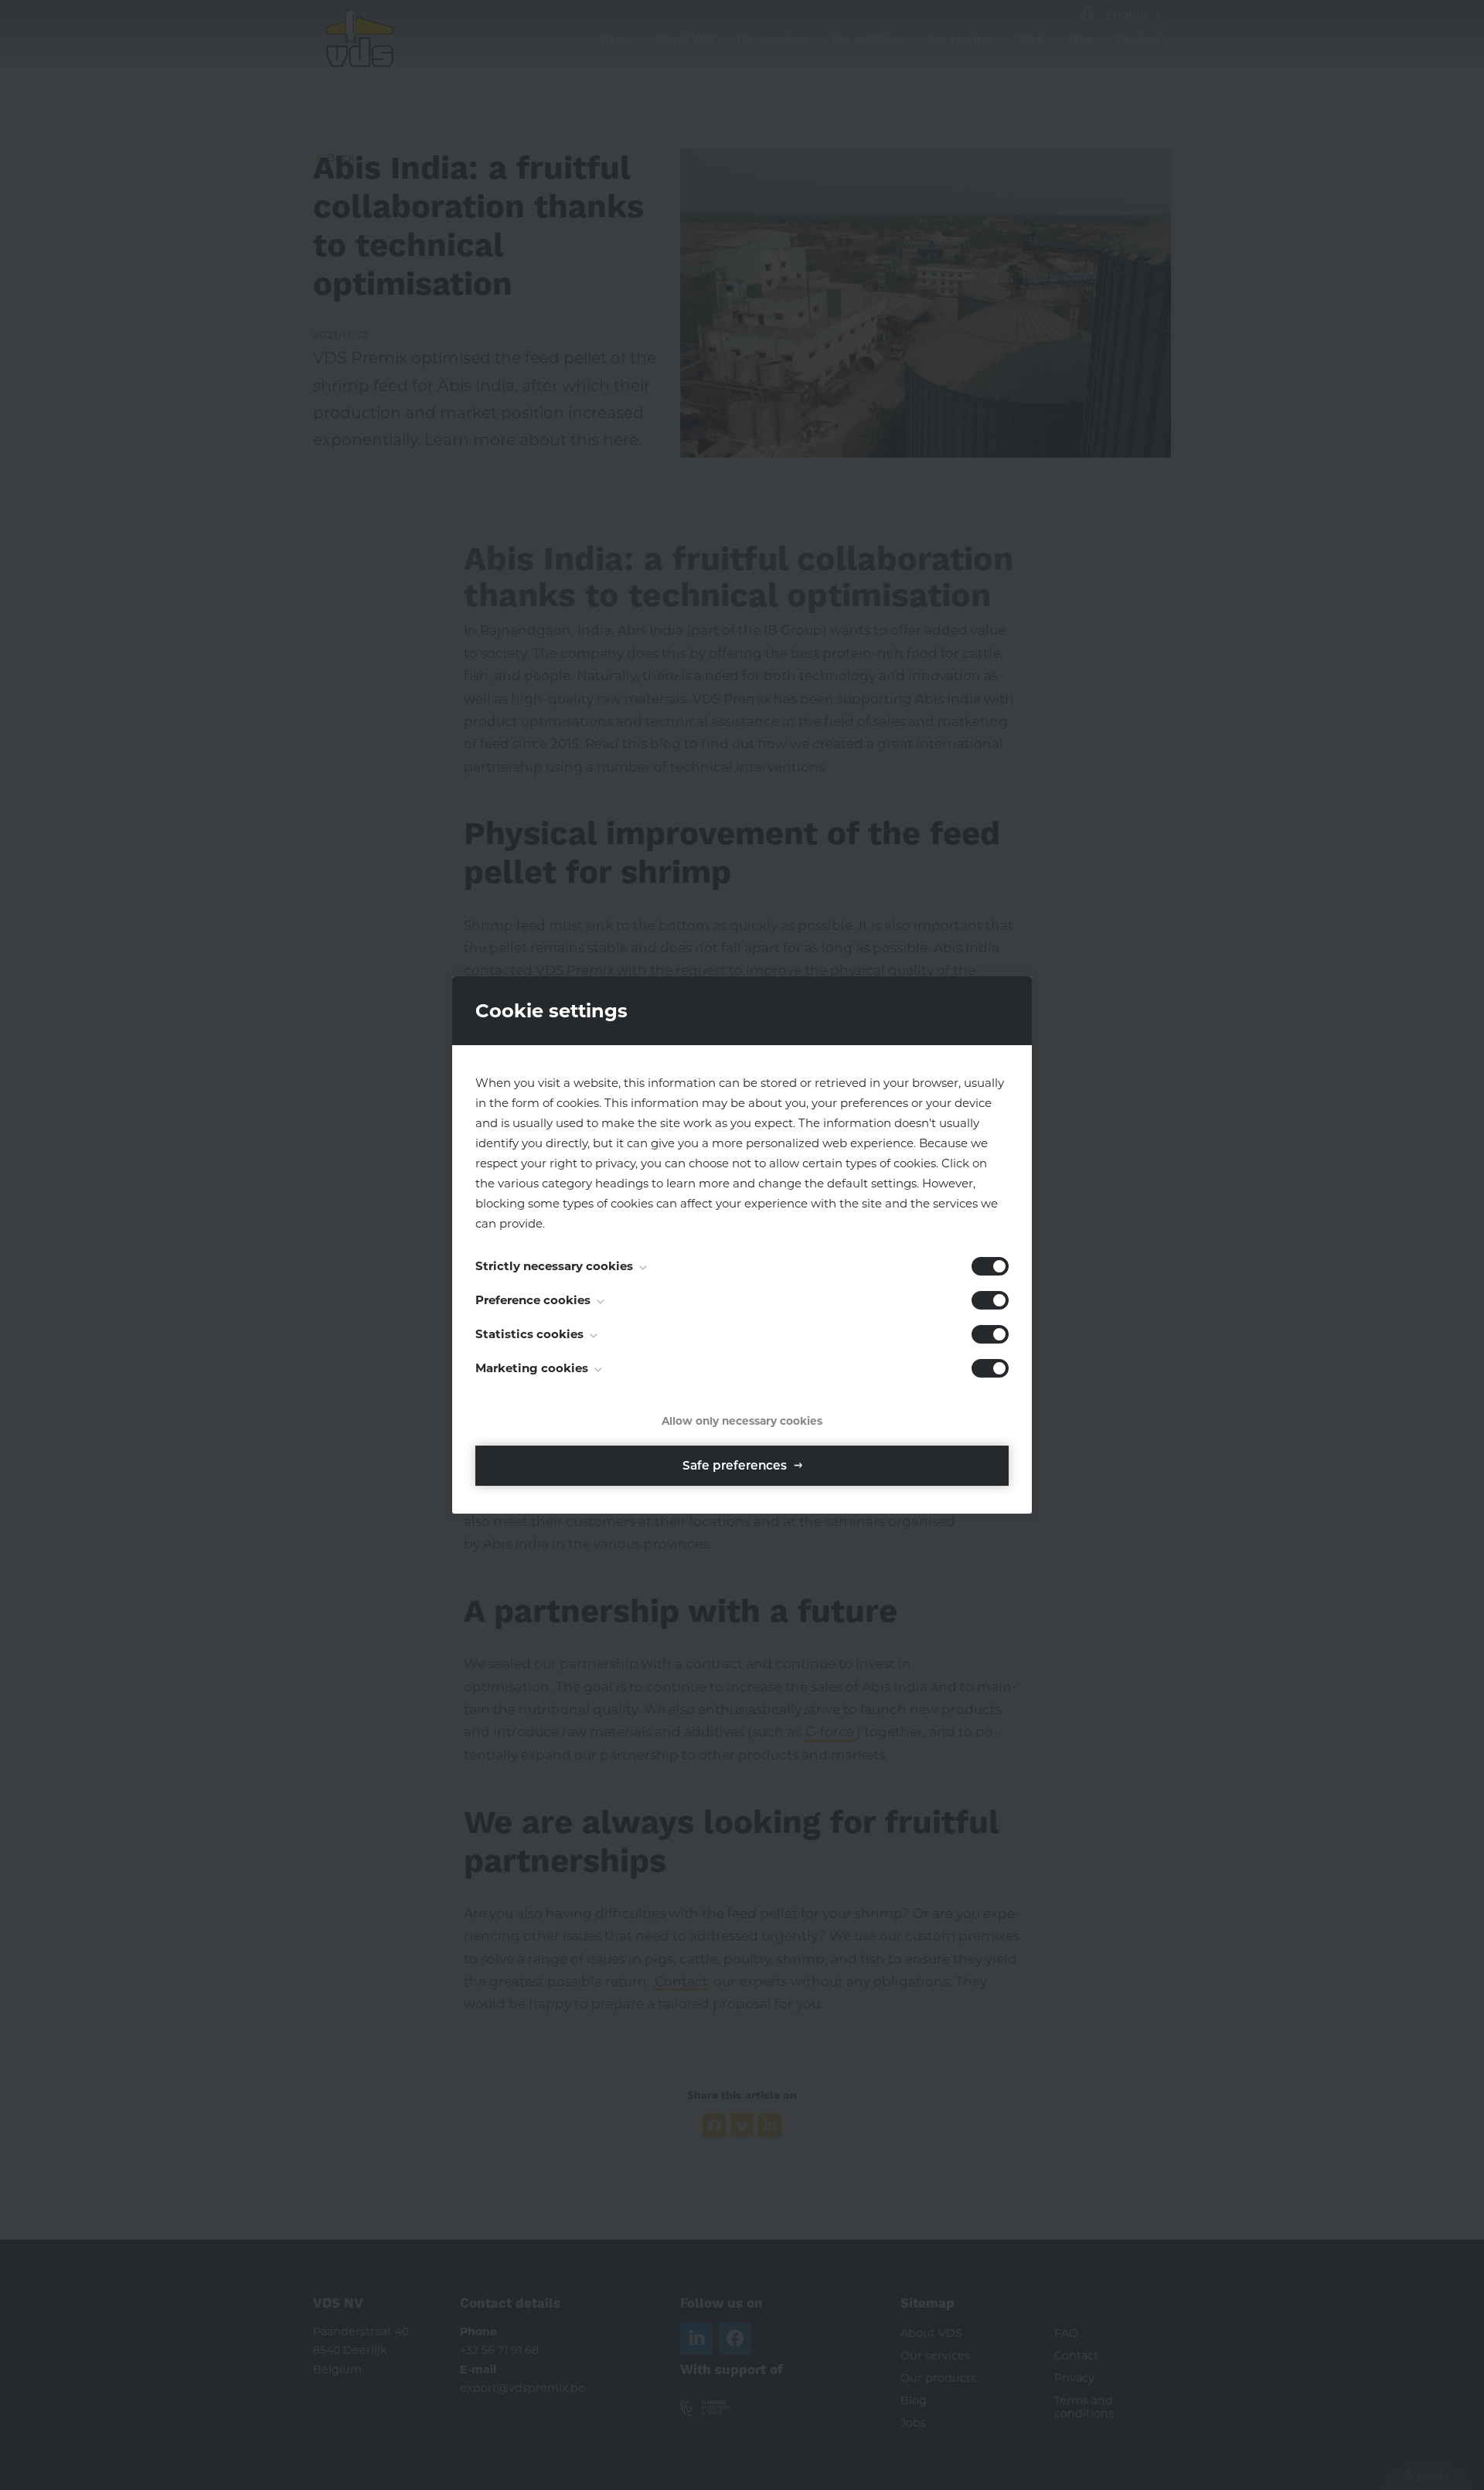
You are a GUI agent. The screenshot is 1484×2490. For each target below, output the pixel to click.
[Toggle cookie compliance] (990, 1300)
